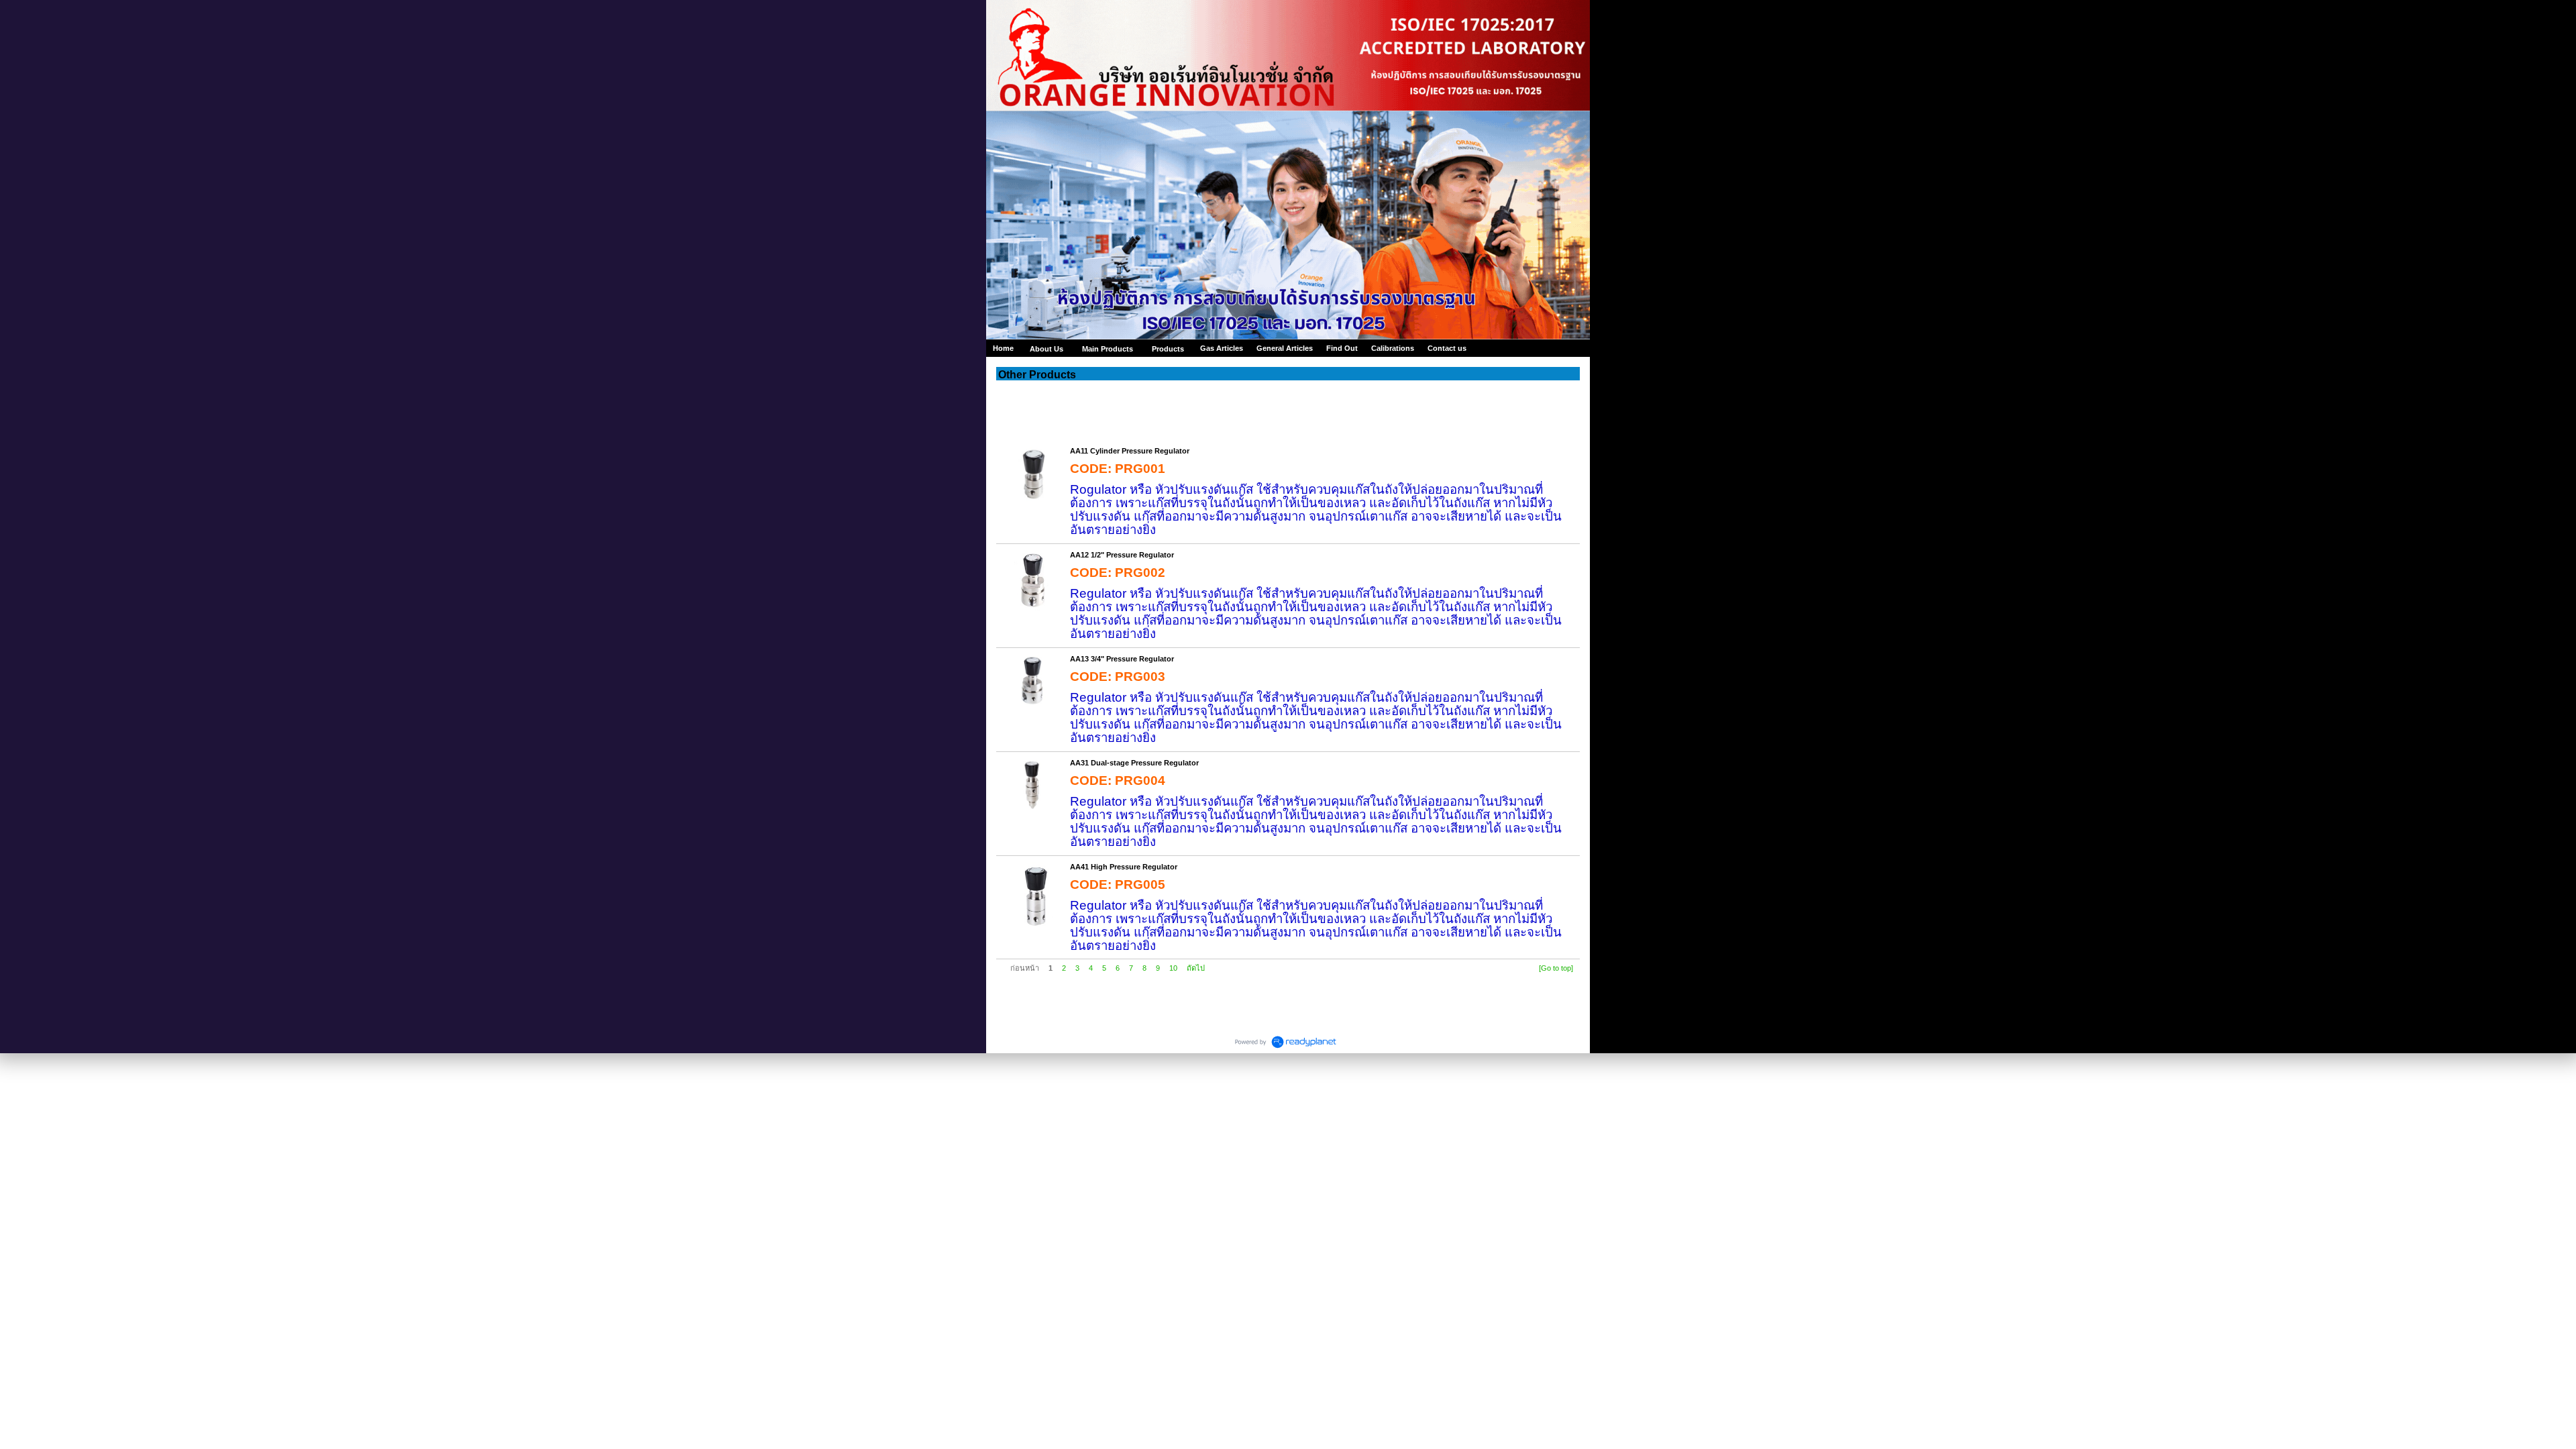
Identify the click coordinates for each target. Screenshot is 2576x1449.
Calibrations (1393, 348)
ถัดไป (1196, 968)
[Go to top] (1556, 968)
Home (1003, 348)
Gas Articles (1222, 348)
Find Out (1342, 348)
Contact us (1447, 348)
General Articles (1285, 348)
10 (1173, 968)
